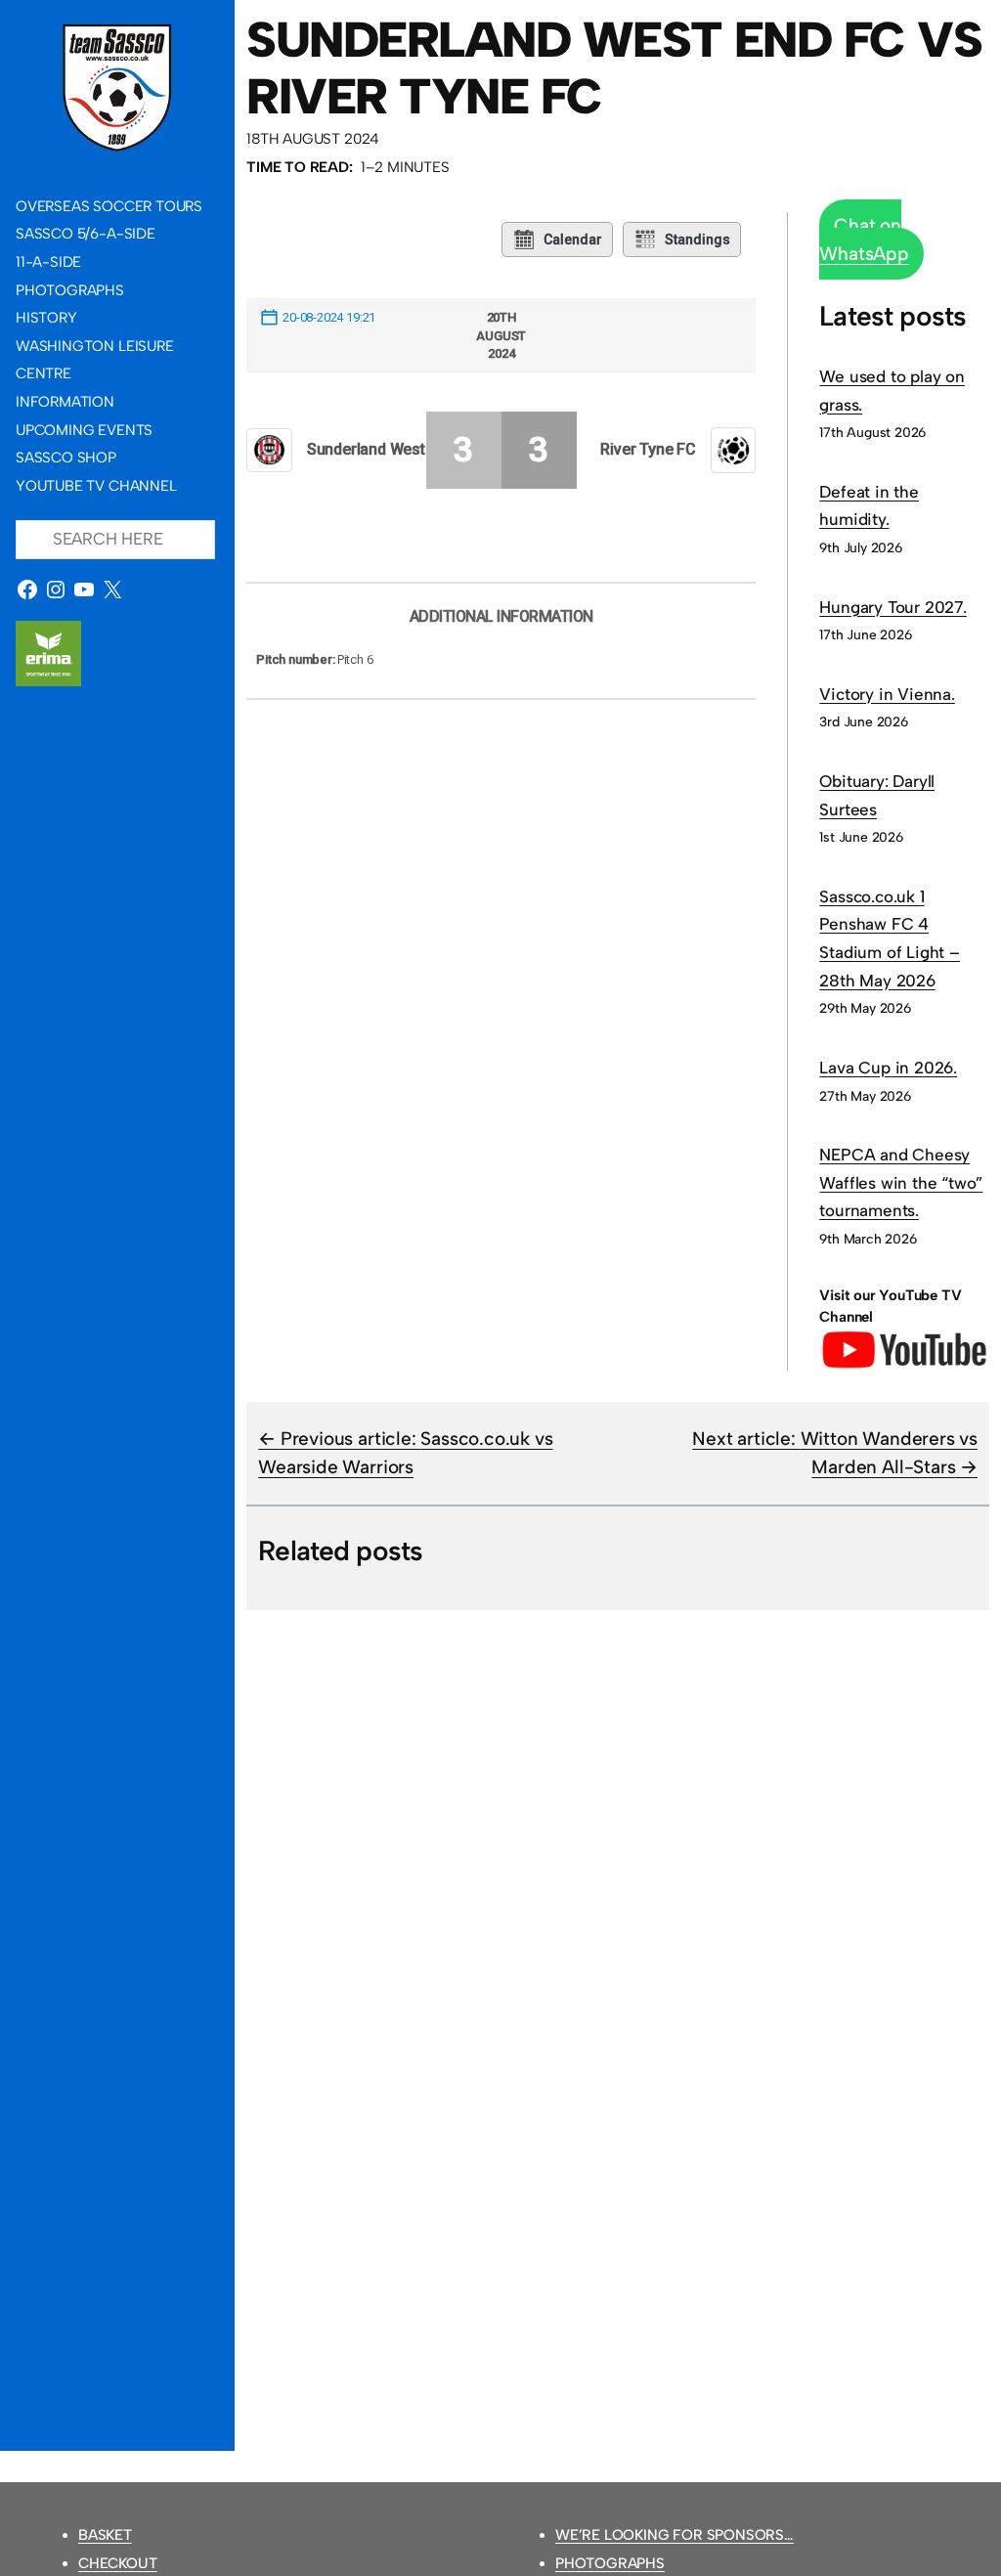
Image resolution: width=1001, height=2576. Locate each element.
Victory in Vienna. (887, 694)
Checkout (117, 2563)
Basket (105, 2535)
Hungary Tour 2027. (893, 607)
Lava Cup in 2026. (888, 1068)
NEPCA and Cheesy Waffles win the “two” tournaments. (901, 1182)
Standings (697, 240)
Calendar (573, 240)
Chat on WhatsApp (864, 240)
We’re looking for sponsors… (675, 2535)
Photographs (610, 2563)
